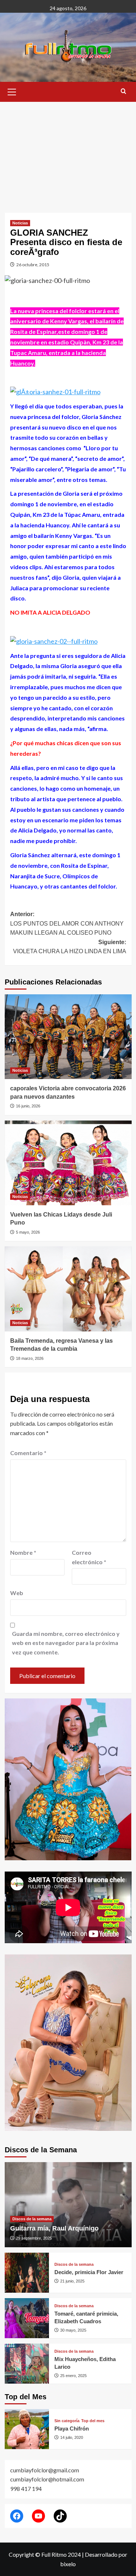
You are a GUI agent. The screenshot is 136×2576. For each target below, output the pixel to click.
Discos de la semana (32, 2219)
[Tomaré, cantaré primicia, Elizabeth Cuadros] (27, 2318)
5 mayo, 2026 (28, 1232)
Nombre (23, 1552)
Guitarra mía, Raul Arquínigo (54, 2228)
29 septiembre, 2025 (34, 2238)
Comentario (28, 1453)
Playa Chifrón (72, 2429)
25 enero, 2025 (73, 2376)
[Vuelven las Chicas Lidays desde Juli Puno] (68, 1163)
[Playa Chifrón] (27, 2429)
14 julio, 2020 (72, 2437)
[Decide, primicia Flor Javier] (27, 2273)
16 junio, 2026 (28, 1106)
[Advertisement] (68, 152)
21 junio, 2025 (72, 2281)
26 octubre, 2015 (33, 265)
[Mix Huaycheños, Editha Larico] (27, 2364)
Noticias (20, 223)
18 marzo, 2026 (30, 1358)
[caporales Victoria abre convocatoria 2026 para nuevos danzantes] (68, 1037)
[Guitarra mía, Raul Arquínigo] (68, 2204)
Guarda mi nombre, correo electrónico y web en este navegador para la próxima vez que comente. (66, 1643)
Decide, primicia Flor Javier (89, 2272)
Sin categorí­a (67, 2421)
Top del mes (93, 2421)
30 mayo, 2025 (73, 2330)
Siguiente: (70, 947)
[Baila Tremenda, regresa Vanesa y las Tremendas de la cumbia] (68, 1289)
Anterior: (67, 923)
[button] (12, 91)
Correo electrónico (89, 1557)
